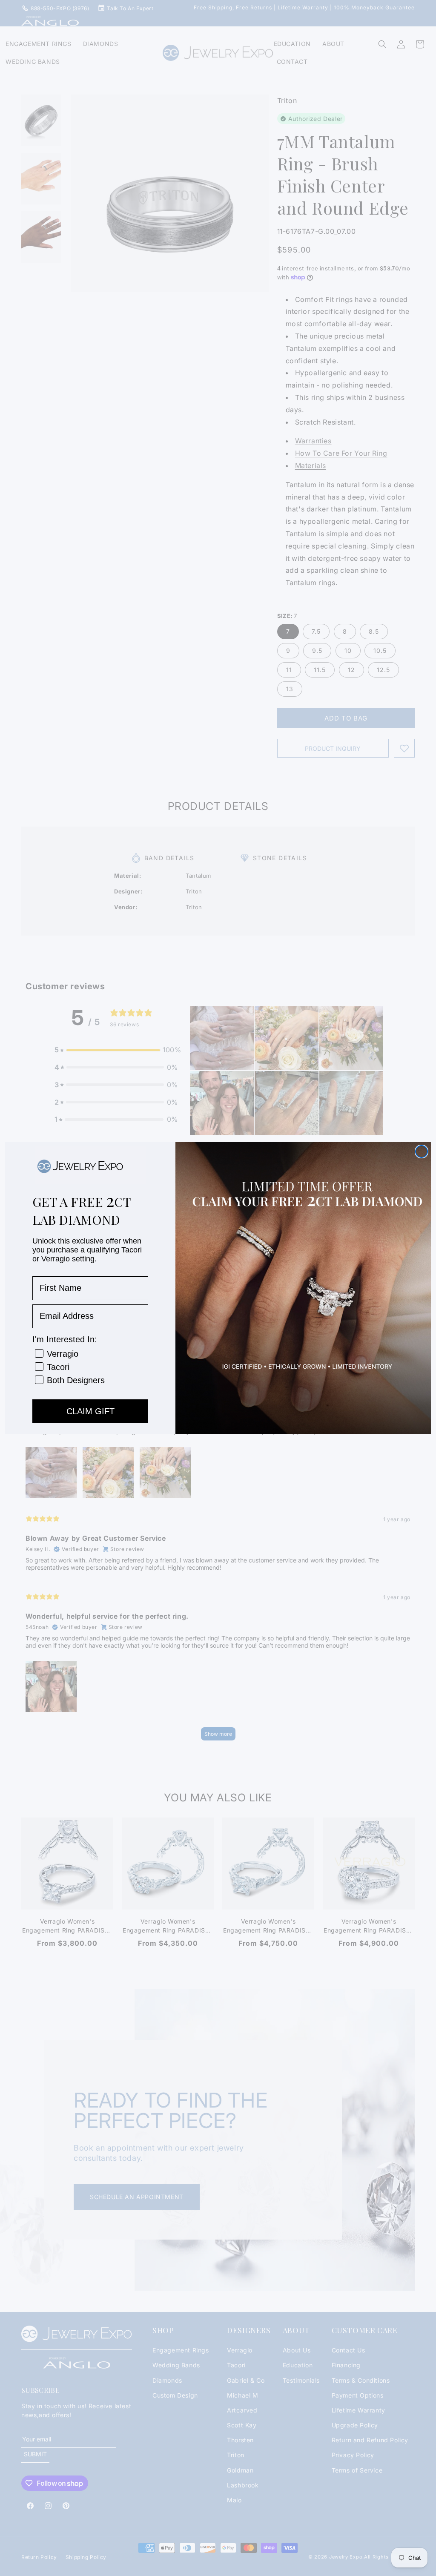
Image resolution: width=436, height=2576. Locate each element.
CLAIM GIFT (90, 1411)
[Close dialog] (422, 1152)
